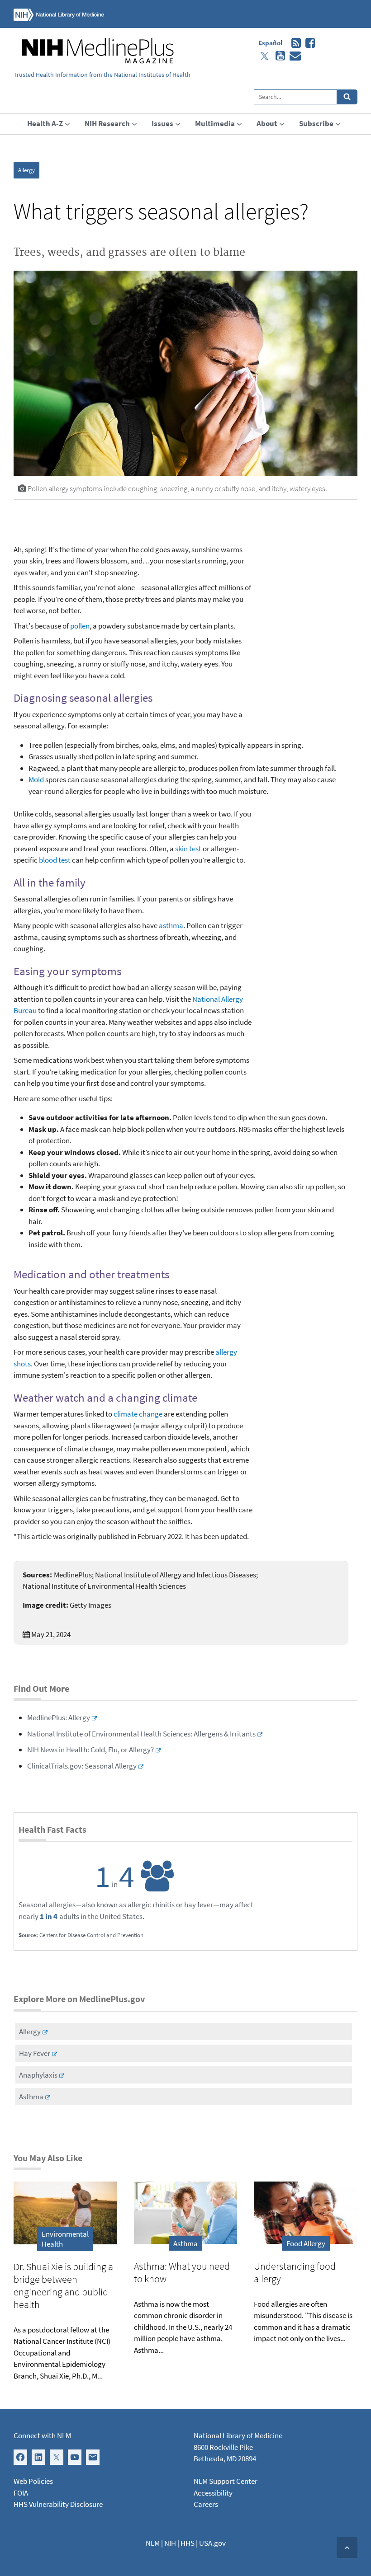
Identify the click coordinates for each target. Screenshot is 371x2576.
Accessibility (213, 2493)
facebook (308, 43)
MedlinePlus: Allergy (59, 1717)
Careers (206, 2504)
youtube (278, 56)
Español (270, 43)
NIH (170, 2543)
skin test (188, 849)
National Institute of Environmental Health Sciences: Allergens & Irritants (141, 1734)
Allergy (26, 170)
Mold (36, 779)
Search (347, 97)
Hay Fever (35, 2053)
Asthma (31, 2097)
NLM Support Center (226, 2481)
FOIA (21, 2493)
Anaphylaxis (38, 2075)
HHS (188, 2543)
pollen (80, 626)
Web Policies (33, 2481)
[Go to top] (347, 2548)
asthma (171, 925)
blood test (55, 860)
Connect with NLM (42, 2435)
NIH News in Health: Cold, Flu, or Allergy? (90, 1750)
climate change (138, 1414)
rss (294, 43)
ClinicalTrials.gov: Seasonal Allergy (82, 1766)
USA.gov (212, 2543)
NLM (153, 2543)
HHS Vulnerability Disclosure (58, 2504)
